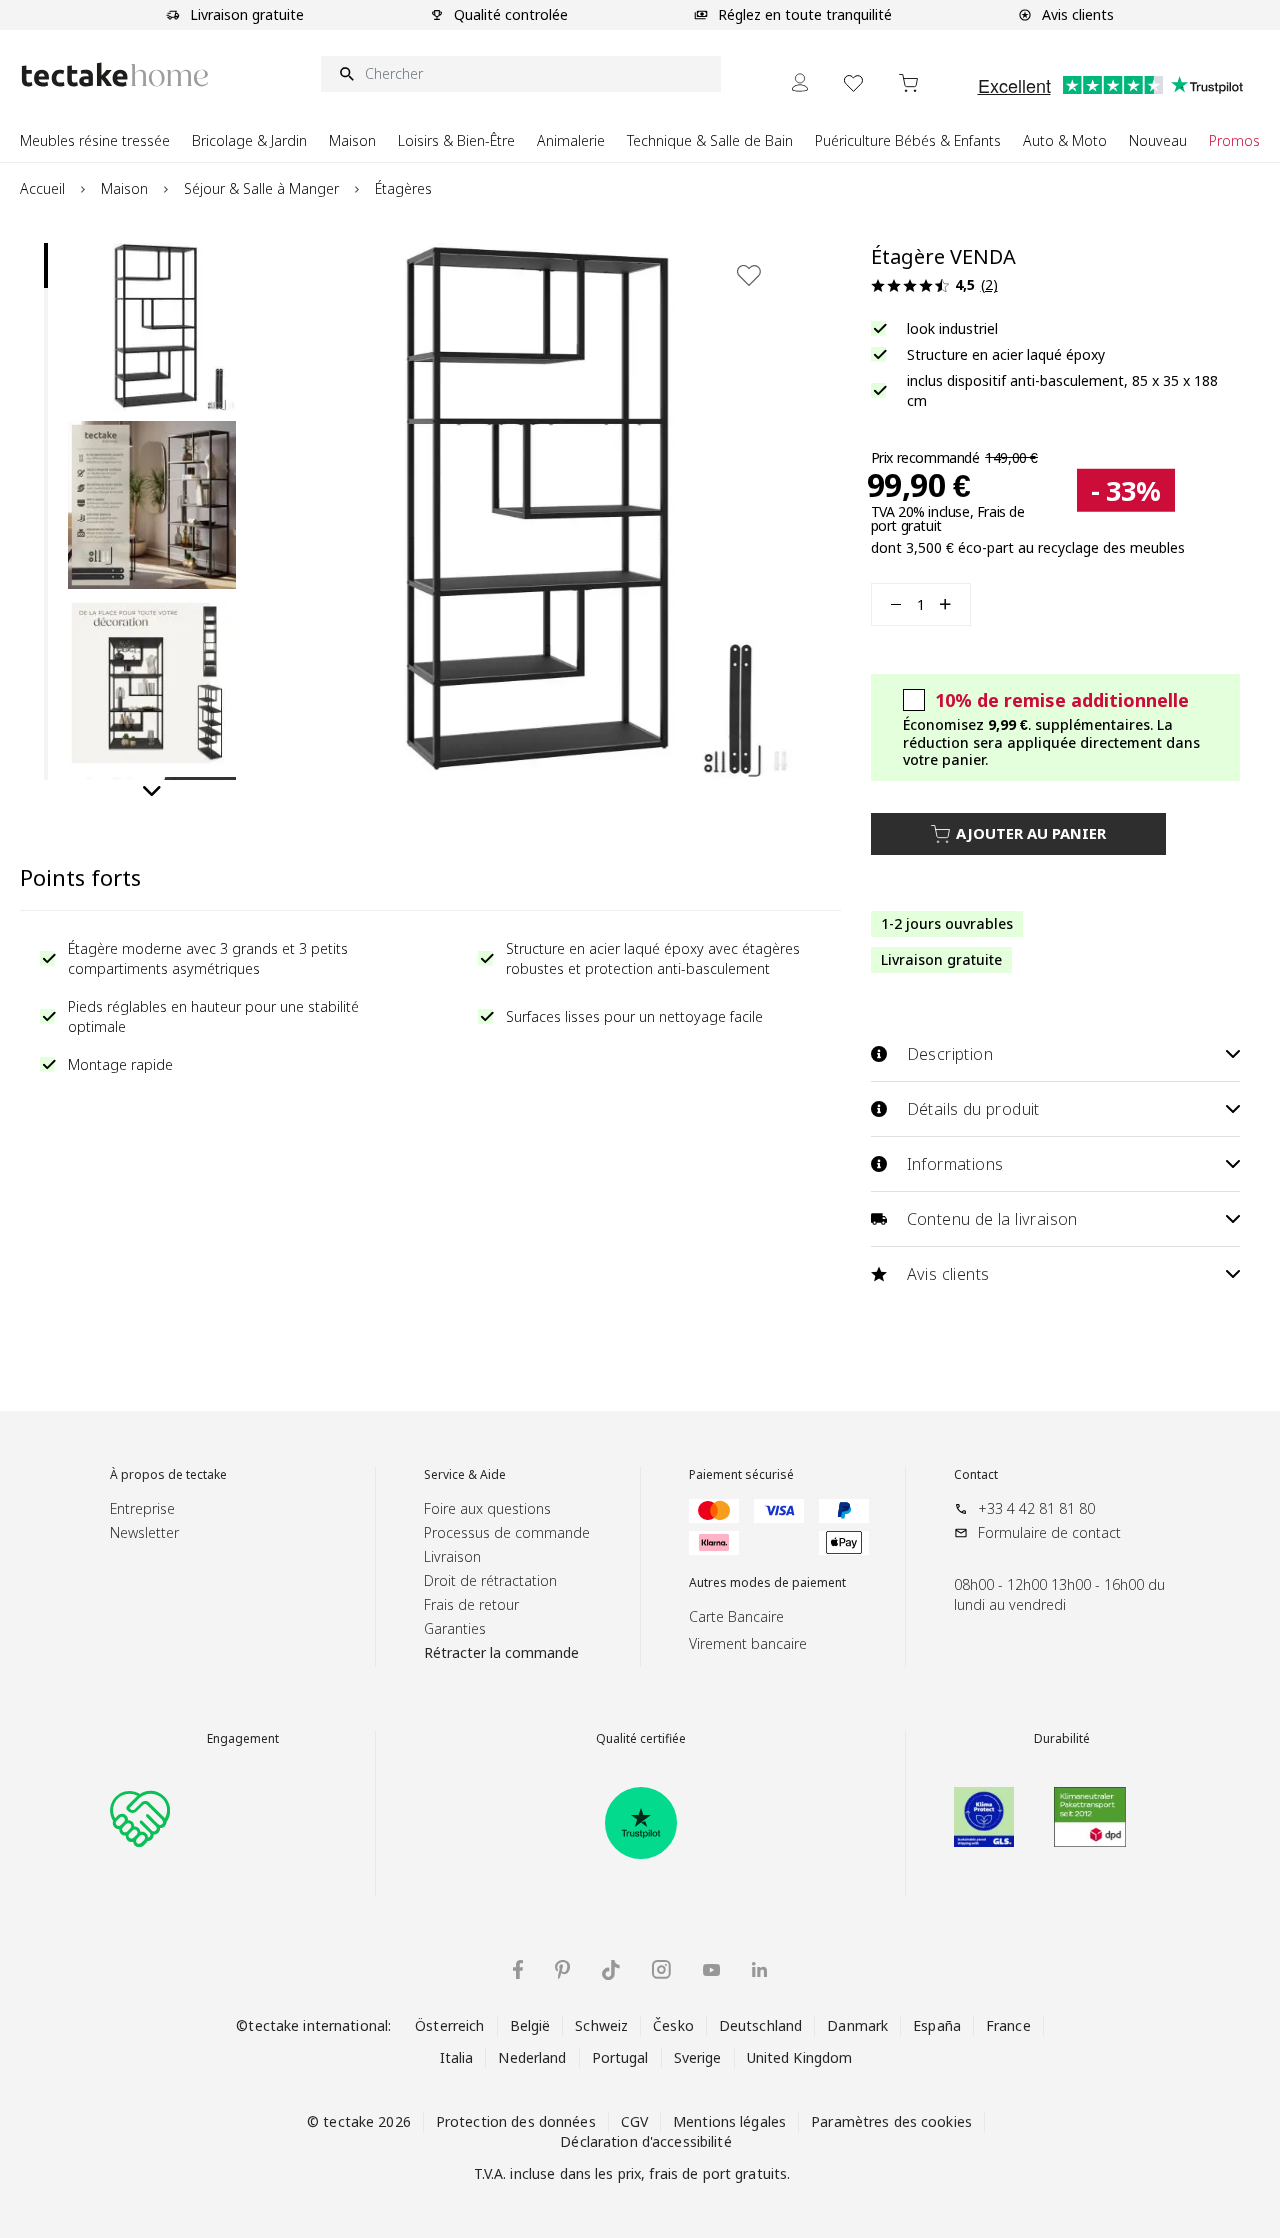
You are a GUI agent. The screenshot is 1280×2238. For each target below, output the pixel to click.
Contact (976, 1475)
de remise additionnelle (1062, 700)
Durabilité (1062, 1739)
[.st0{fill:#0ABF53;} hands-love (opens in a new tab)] (140, 1817)
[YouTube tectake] (711, 1970)
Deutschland (760, 2025)
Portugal (620, 2057)
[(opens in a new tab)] (641, 1823)
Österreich (449, 2025)
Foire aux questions (487, 1508)
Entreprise (142, 1508)
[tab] (46, 265)
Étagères (403, 188)
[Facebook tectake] (518, 1969)
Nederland (532, 2057)
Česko (673, 2025)
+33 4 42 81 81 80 (1036, 1508)
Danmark (857, 2025)
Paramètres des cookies (891, 2121)
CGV (634, 2121)
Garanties (455, 1628)
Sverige (698, 2057)
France (1008, 2025)
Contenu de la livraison (992, 1219)
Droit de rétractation (490, 1580)
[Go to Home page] (115, 74)
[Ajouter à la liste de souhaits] (749, 275)
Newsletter (144, 1532)
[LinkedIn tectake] (759, 1969)
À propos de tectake (168, 1475)
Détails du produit (973, 1109)
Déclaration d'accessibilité (645, 2141)
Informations (955, 1164)
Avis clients (948, 1274)
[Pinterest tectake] (562, 1970)
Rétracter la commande (501, 1652)
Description (950, 1054)
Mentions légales (729, 2121)
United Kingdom (800, 2057)
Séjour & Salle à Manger (261, 188)
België (530, 2025)
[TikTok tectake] (611, 1970)
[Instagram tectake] (661, 1969)
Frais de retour (471, 1604)
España (937, 2025)
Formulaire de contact (1049, 1532)
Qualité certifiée (641, 1739)
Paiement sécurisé (741, 1475)
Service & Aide (465, 1475)
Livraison (452, 1556)
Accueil (42, 188)
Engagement (243, 1739)
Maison (124, 188)
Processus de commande (507, 1532)
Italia (457, 2057)
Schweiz (601, 2025)
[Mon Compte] (800, 82)
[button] (152, 327)
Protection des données (516, 2121)
